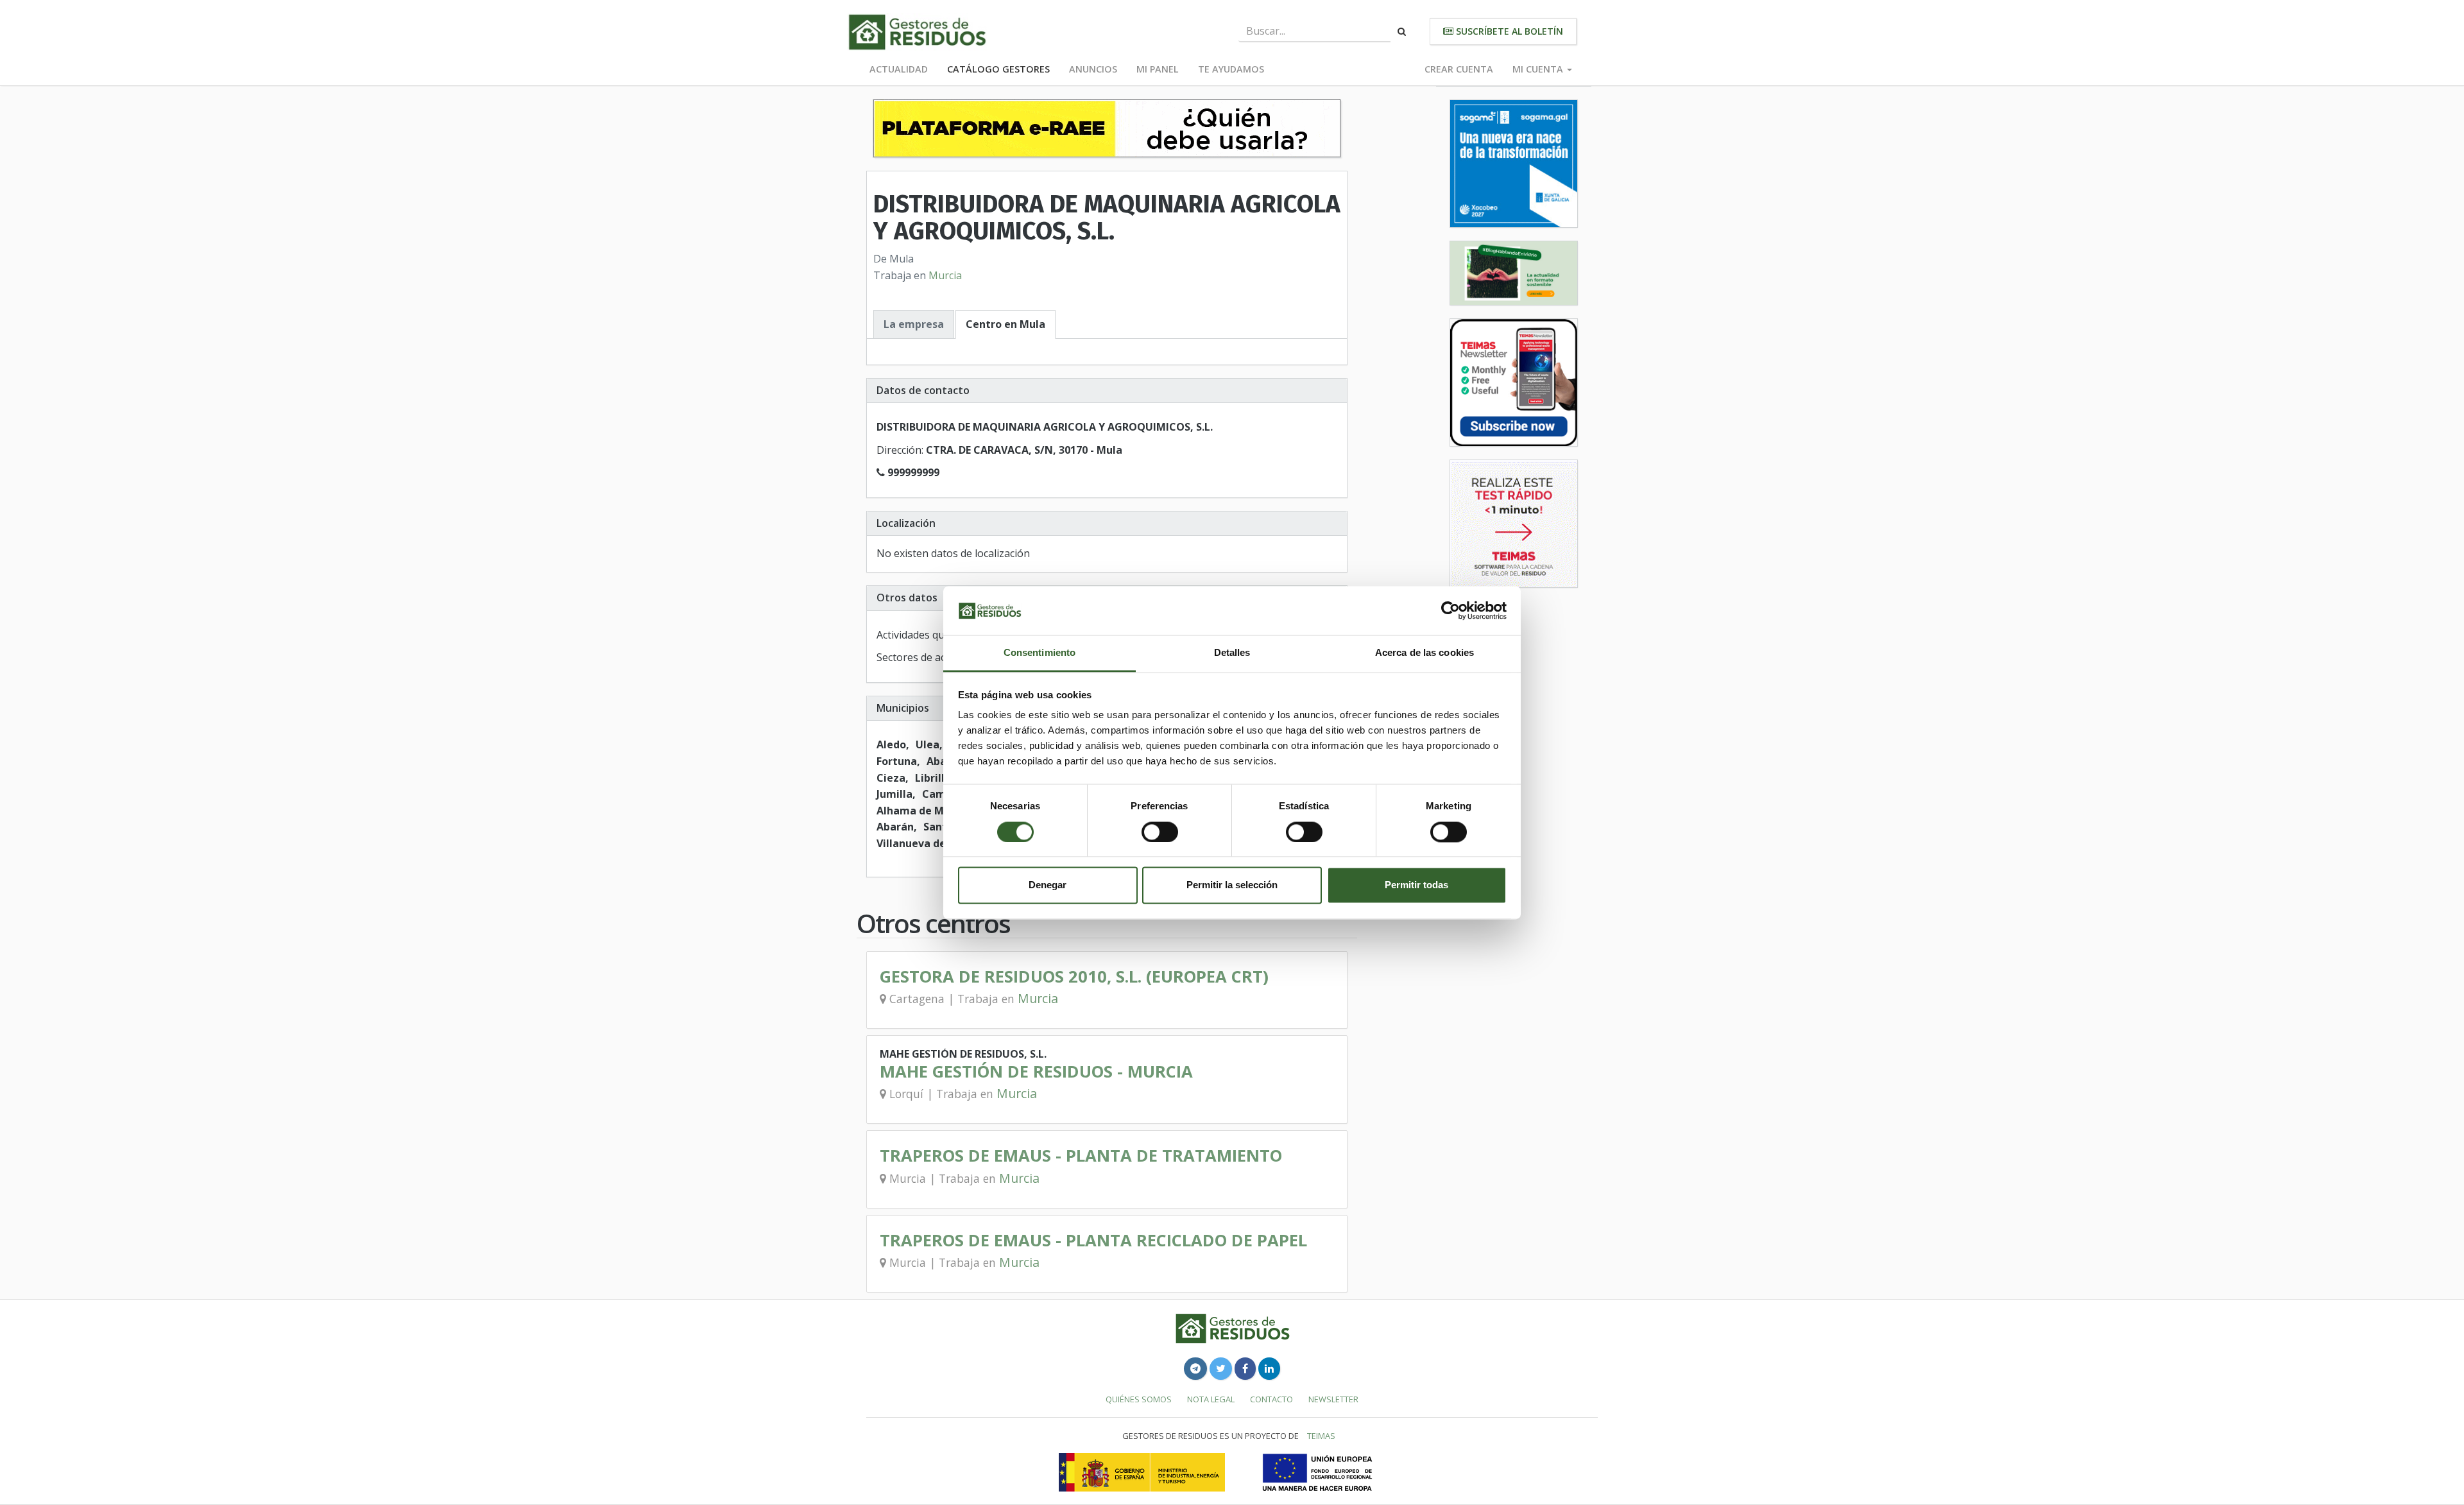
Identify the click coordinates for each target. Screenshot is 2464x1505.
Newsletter (1333, 1399)
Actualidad (899, 69)
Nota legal (1211, 1399)
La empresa (914, 324)
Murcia (945, 275)
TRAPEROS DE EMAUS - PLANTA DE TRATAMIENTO (1081, 1156)
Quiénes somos (1139, 1399)
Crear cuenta (1459, 69)
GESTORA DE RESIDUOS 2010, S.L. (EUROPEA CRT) (1074, 976)
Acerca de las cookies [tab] (1425, 653)
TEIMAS (1321, 1436)
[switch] (1160, 832)
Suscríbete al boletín (1508, 31)
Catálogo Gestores (998, 69)
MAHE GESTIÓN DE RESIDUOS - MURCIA (1036, 1071)
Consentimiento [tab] (1039, 653)
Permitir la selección (1232, 885)
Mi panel (1158, 69)
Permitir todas (1416, 885)
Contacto (1271, 1399)
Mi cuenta (1539, 69)
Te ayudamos (1231, 69)
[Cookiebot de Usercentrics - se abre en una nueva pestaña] (1450, 610)
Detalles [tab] (1232, 653)
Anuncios (1093, 69)
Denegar (1048, 885)
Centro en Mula (1005, 324)
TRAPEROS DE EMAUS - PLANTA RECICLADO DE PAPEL (1093, 1240)
